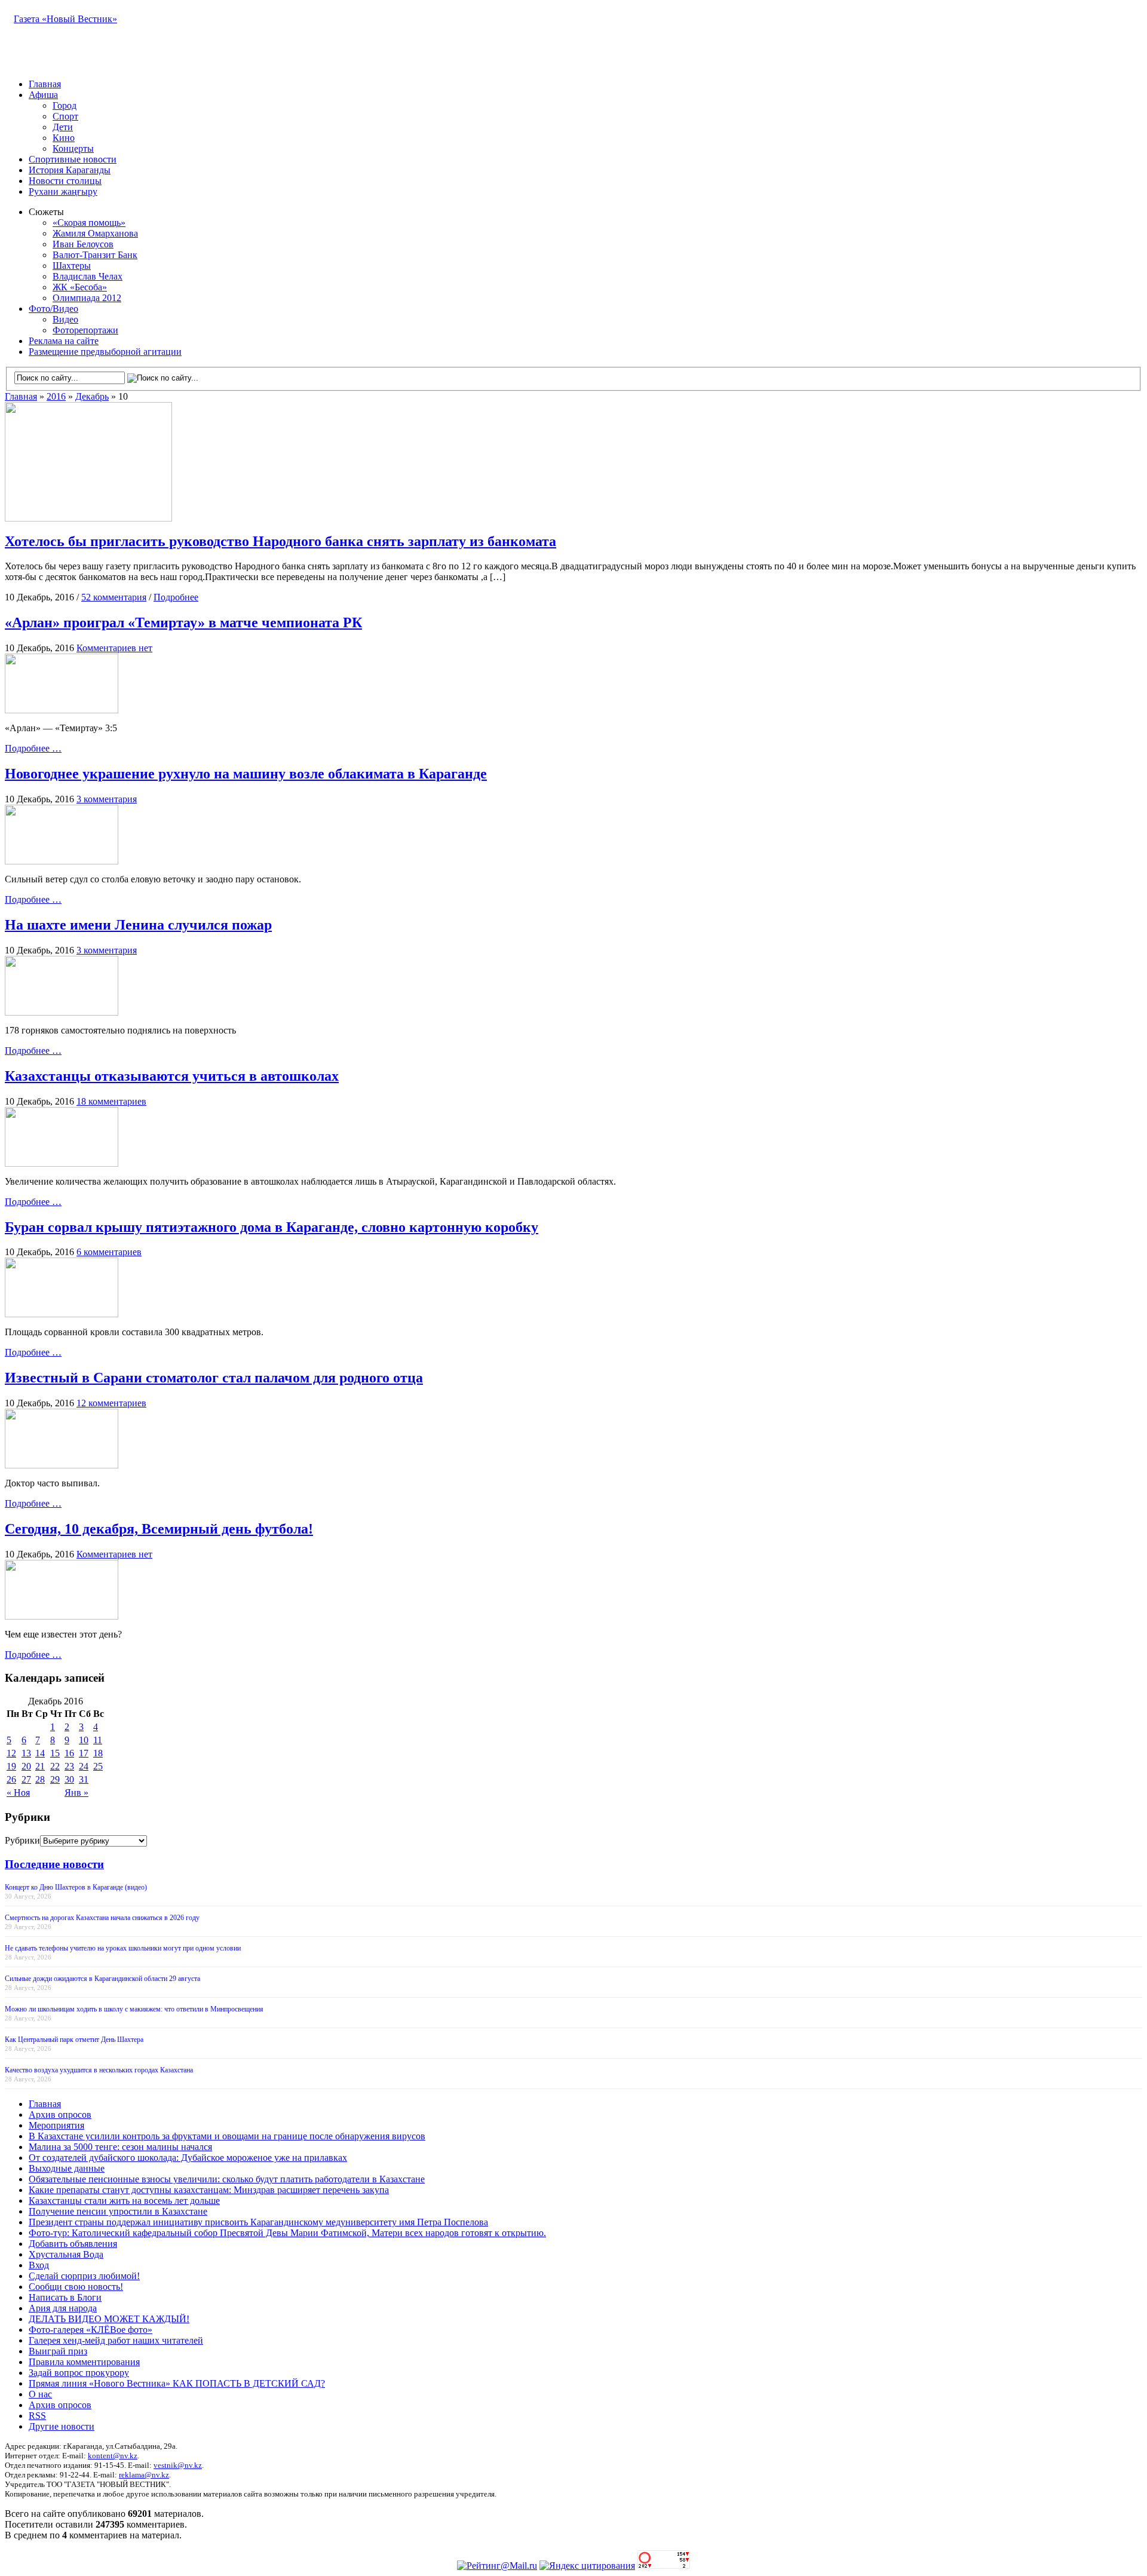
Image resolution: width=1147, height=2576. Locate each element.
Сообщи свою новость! (76, 2287)
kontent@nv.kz (113, 2456)
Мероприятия (56, 2125)
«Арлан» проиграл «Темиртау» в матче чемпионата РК (183, 622)
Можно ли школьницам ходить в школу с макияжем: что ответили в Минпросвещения (134, 2009)
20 (26, 1766)
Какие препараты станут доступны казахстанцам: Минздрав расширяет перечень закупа (209, 2190)
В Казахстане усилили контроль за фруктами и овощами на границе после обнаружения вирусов (227, 2136)
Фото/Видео (53, 309)
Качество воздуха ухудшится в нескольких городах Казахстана (99, 2070)
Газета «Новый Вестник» (65, 19)
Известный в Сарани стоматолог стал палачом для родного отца (214, 1378)
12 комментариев (111, 1403)
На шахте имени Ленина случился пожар (138, 925)
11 (98, 1740)
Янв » (76, 1793)
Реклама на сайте (64, 341)
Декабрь (92, 396)
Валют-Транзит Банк (95, 255)
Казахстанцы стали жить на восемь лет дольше (124, 2201)
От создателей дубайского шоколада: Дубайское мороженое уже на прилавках (188, 2158)
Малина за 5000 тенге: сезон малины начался (120, 2147)
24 (84, 1766)
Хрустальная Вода (66, 2254)
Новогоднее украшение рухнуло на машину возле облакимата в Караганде (246, 774)
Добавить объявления (73, 2244)
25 (98, 1766)
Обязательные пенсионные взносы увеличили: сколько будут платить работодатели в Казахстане (227, 2179)
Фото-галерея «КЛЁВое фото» (91, 2330)
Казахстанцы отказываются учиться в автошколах (172, 1076)
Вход (39, 2265)
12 (11, 1753)
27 (26, 1779)
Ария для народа (63, 2308)
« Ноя (18, 1793)
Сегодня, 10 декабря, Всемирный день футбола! (159, 1529)
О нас (40, 2394)
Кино (64, 138)
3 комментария (107, 799)
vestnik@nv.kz (178, 2465)
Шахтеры (72, 266)
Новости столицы (65, 181)
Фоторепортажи (85, 330)
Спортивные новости (73, 159)
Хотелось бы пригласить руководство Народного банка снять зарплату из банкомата (280, 541)
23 (69, 1766)
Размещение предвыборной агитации (105, 352)
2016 (56, 396)
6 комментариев (109, 1252)
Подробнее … (33, 748)
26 (11, 1779)
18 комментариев (111, 1101)
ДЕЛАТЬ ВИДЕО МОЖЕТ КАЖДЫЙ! (109, 2319)
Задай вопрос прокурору (79, 2373)
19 (11, 1766)
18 (98, 1753)
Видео (65, 319)
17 (84, 1753)
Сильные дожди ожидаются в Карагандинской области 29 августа (102, 1979)
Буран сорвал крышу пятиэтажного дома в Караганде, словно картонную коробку (272, 1227)
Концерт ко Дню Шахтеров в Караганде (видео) (76, 1887)
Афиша (43, 95)
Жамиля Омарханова (95, 233)
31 (84, 1779)
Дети (63, 127)
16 (69, 1753)
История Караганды (70, 170)
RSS (37, 2416)
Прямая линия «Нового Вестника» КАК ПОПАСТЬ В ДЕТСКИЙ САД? (177, 2383)
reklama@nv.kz (144, 2475)
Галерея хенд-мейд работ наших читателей (116, 2340)
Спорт (65, 116)
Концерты (73, 148)
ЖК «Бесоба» (80, 287)
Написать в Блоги (65, 2297)
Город (65, 105)
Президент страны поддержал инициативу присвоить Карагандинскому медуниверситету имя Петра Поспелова (258, 2222)
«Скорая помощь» (89, 223)
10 (84, 1740)
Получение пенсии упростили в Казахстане (118, 2211)
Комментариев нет (114, 648)
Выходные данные (67, 2168)
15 (55, 1753)
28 (40, 1779)
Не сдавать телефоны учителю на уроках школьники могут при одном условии (123, 1948)
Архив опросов (60, 2115)
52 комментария (114, 597)
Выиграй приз (58, 2351)
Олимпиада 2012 (87, 298)
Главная (45, 84)
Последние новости (54, 1864)
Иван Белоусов (83, 244)
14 (40, 1753)
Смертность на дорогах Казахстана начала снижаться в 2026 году (102, 1918)
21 (40, 1766)
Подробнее (176, 597)
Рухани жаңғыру (63, 191)
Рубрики (22, 1840)
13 (26, 1753)
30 (69, 1779)
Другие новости (62, 2426)
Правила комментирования (84, 2362)
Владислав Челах (88, 276)
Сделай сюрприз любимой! (84, 2276)
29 (55, 1779)
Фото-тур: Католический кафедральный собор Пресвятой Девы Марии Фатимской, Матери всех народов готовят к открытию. (287, 2233)
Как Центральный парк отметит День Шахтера (74, 2040)
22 (55, 1766)
